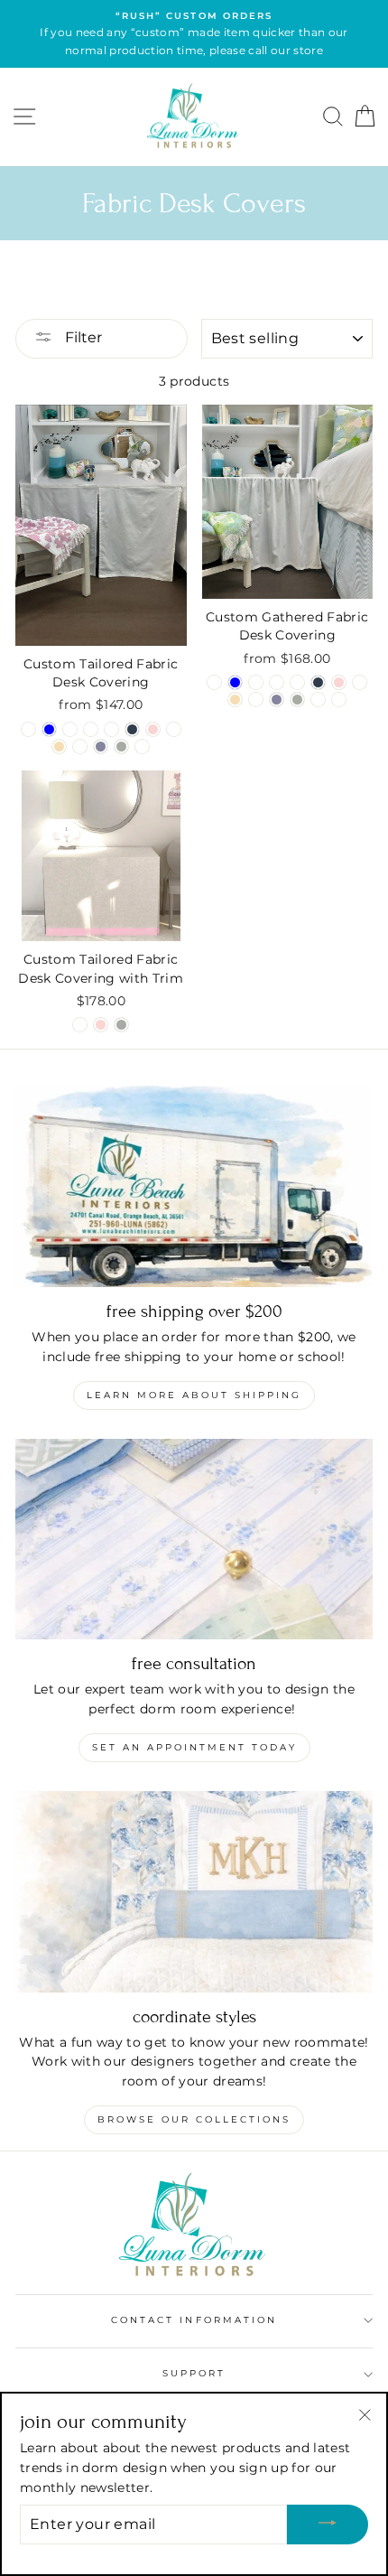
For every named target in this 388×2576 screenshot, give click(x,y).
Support (194, 2373)
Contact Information (194, 2320)
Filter (82, 337)
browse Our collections (194, 2119)
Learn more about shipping (194, 1395)
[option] (194, 34)
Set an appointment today (194, 1747)
